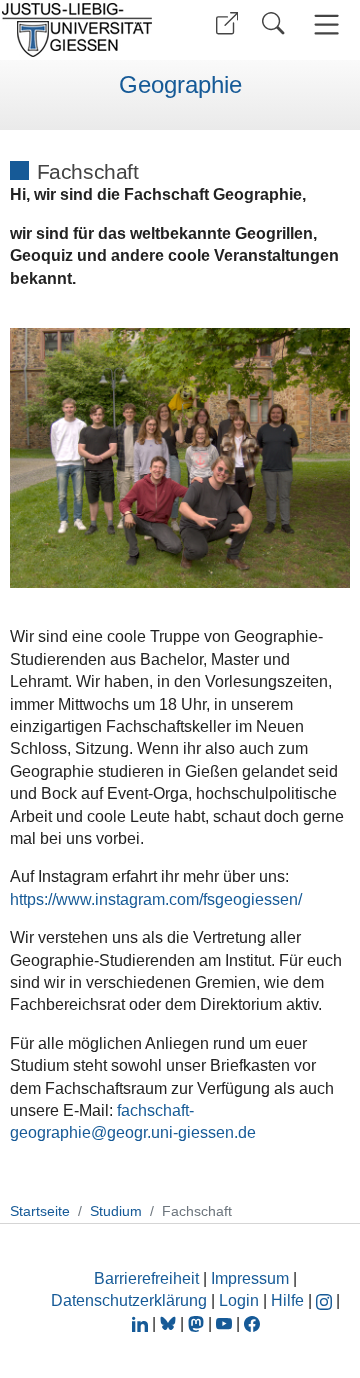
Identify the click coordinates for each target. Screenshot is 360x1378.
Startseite (40, 1211)
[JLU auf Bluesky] (170, 1323)
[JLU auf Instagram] (326, 1300)
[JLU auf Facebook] (252, 1323)
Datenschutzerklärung (129, 1300)
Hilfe (287, 1300)
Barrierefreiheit (146, 1278)
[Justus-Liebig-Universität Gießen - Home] (83, 30)
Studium (116, 1211)
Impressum (250, 1278)
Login (241, 1300)
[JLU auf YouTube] (224, 1323)
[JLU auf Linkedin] (142, 1323)
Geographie (180, 85)
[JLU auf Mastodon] (198, 1323)
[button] (227, 23)
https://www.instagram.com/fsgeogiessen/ (156, 899)
